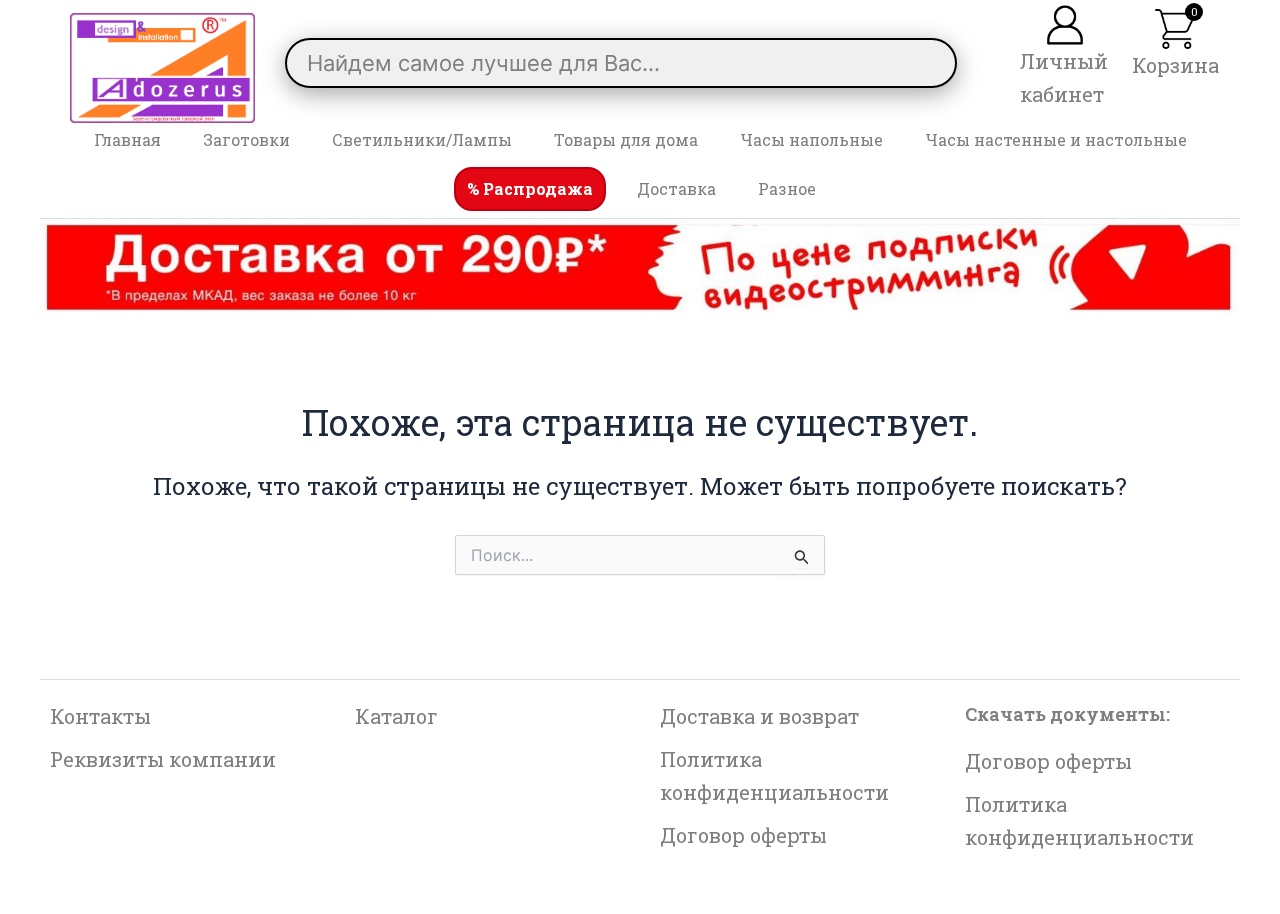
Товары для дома (626, 139)
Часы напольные (811, 139)
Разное (787, 188)
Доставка (676, 188)
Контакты (100, 716)
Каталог (396, 716)
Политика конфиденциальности (774, 775)
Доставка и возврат (759, 716)
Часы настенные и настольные (1056, 139)
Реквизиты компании (163, 759)
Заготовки (246, 139)
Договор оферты (743, 835)
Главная (127, 139)
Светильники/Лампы (422, 139)
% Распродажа (530, 188)
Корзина (1175, 65)
